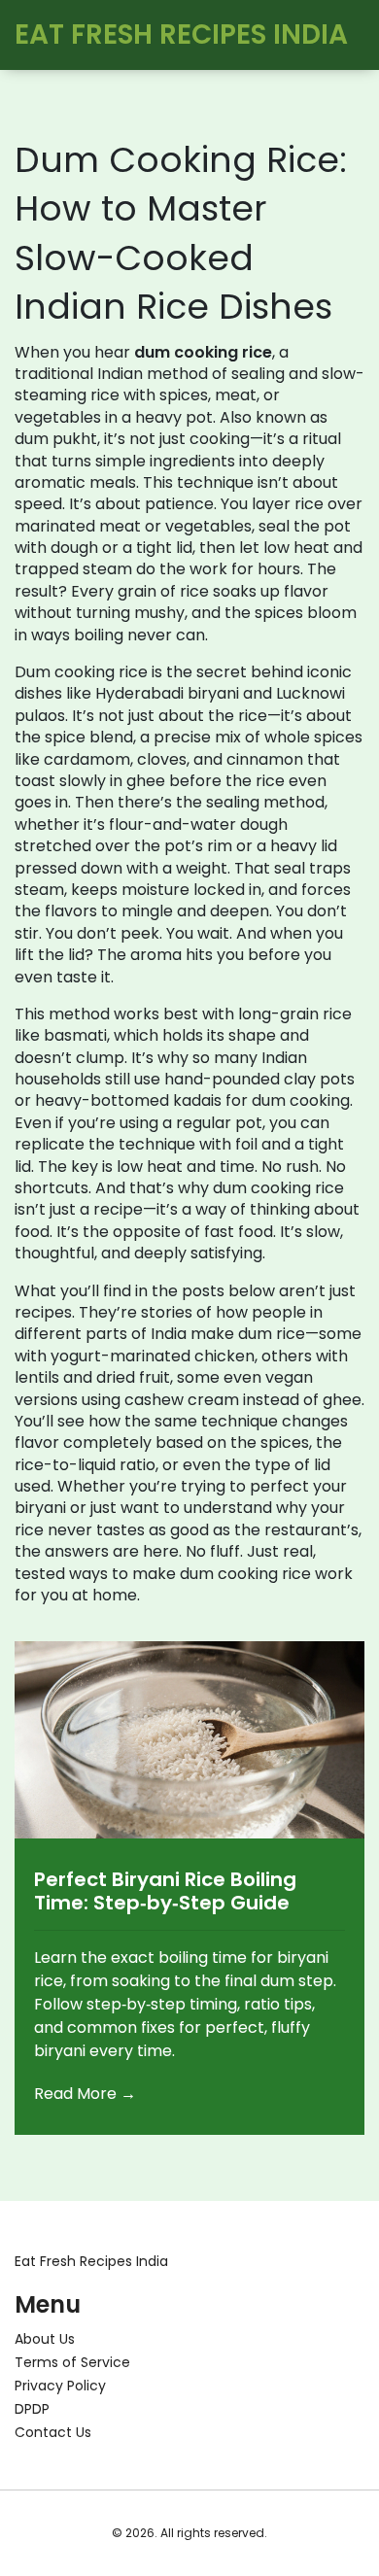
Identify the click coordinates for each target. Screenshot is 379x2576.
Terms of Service (72, 2362)
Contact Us (53, 2432)
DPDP (32, 2409)
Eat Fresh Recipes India (181, 34)
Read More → (85, 2094)
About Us (45, 2339)
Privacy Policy (60, 2386)
